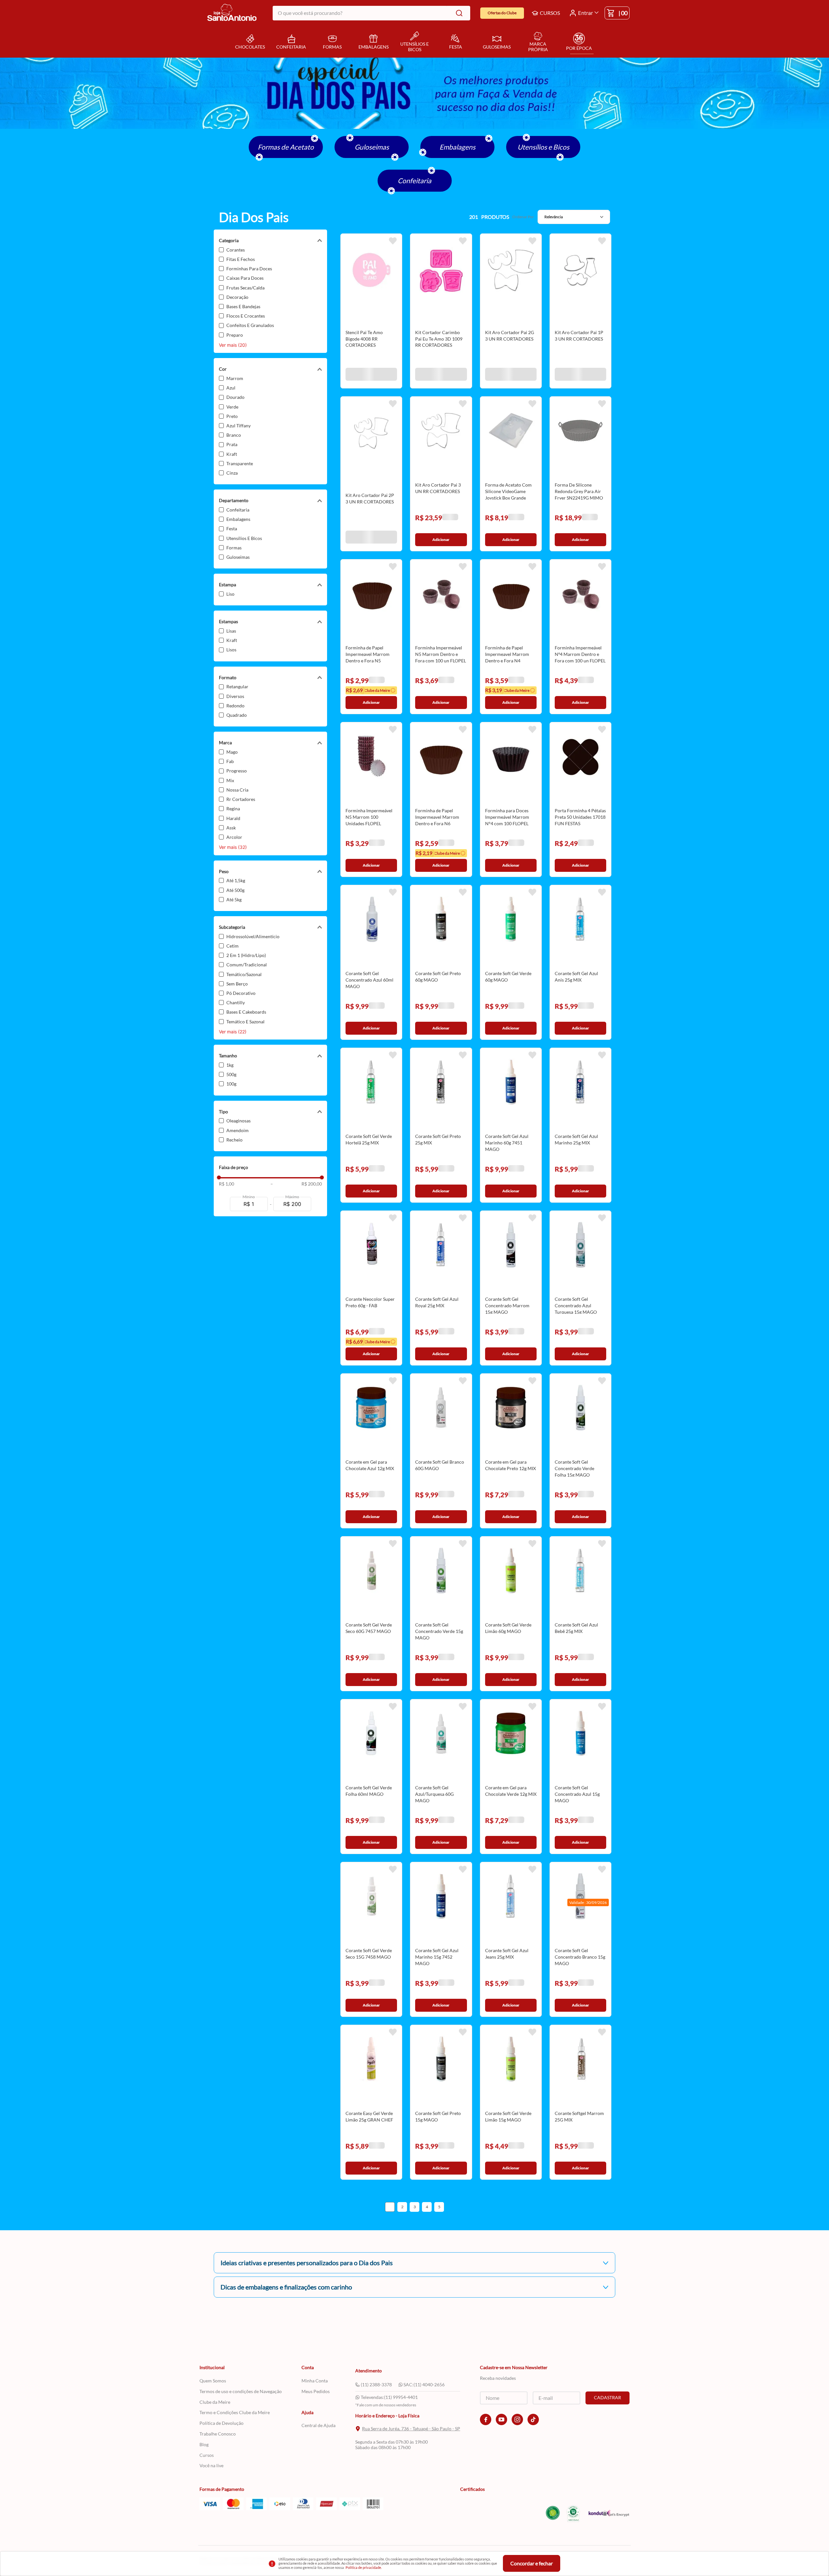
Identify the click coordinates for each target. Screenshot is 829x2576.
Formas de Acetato (286, 147)
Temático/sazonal (244, 974)
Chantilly (236, 1002)
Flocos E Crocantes (246, 316)
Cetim (233, 946)
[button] (270, 241)
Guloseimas (372, 147)
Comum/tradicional (247, 965)
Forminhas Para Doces (249, 269)
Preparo (235, 335)
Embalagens (457, 147)
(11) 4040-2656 (429, 2385)
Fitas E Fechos (241, 259)
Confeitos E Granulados (250, 325)
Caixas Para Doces (245, 278)
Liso (230, 594)
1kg (230, 1065)
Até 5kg (234, 900)
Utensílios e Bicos (543, 147)
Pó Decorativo (241, 993)
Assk (231, 828)
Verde (232, 407)
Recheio (234, 1140)
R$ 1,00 (227, 1184)
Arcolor (234, 837)
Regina (233, 809)
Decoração (237, 297)
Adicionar (371, 377)
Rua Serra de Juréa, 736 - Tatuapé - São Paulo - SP (411, 2429)
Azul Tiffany (238, 426)
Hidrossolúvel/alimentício (253, 936)
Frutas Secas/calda (245, 288)
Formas (234, 548)
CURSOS (550, 13)
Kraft (232, 454)
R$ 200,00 (296, 1184)
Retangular (237, 686)
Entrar (585, 13)
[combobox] (371, 13)
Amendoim (238, 1130)
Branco (234, 435)
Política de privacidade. (364, 2567)
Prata (232, 444)
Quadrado (237, 715)
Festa (232, 529)
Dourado (235, 397)
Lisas (231, 631)
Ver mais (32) (233, 847)
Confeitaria (414, 180)
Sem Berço (237, 984)
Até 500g (235, 890)
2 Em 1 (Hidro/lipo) (246, 955)
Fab (230, 761)
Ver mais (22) (233, 1032)
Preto (232, 416)
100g (231, 1084)
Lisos (231, 650)
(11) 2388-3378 (376, 2385)
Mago (232, 752)
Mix (230, 780)
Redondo (235, 706)
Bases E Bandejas (243, 306)
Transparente (240, 463)
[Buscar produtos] (458, 13)
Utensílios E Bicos (244, 538)
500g (231, 1074)
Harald (233, 818)
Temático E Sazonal (245, 1022)
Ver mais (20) (233, 345)
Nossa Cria (237, 790)
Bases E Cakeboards (246, 1012)
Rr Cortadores (241, 799)
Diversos (235, 696)
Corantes (236, 250)
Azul (231, 388)
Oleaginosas (238, 1121)
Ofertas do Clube (502, 13)
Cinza (232, 473)
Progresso (237, 771)
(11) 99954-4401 (401, 2397)
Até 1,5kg (236, 880)
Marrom (235, 378)
